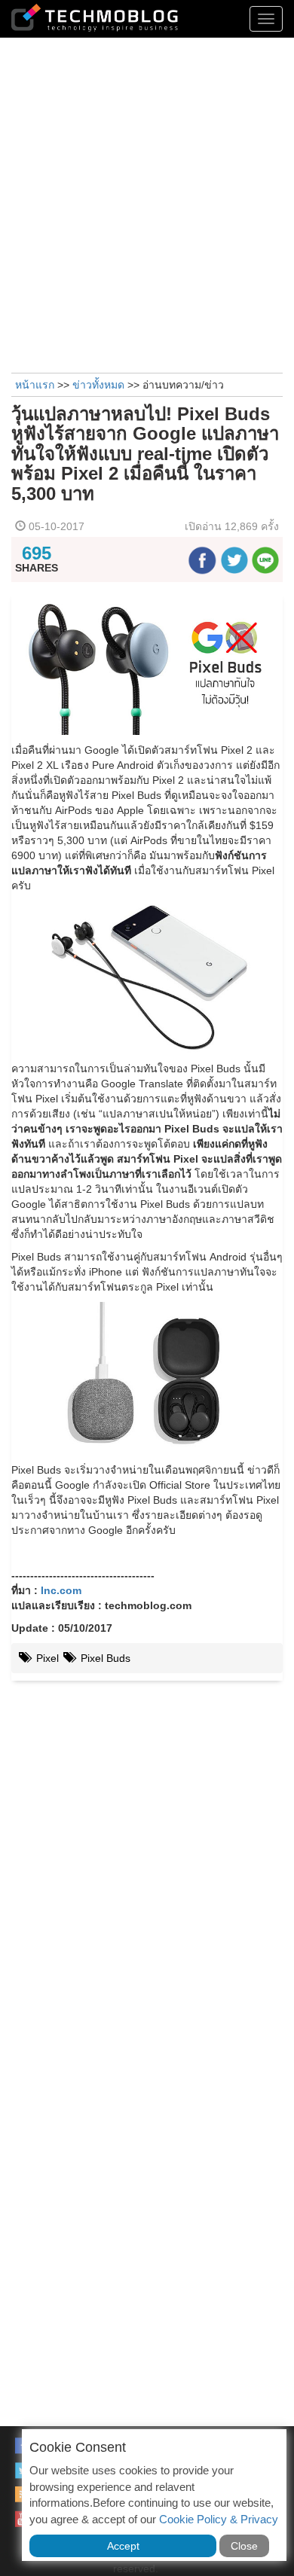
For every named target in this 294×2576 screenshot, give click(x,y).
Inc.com (61, 1590)
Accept (123, 2546)
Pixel (46, 1658)
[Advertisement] (147, 203)
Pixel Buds (104, 1658)
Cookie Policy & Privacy (219, 2519)
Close (244, 2546)
